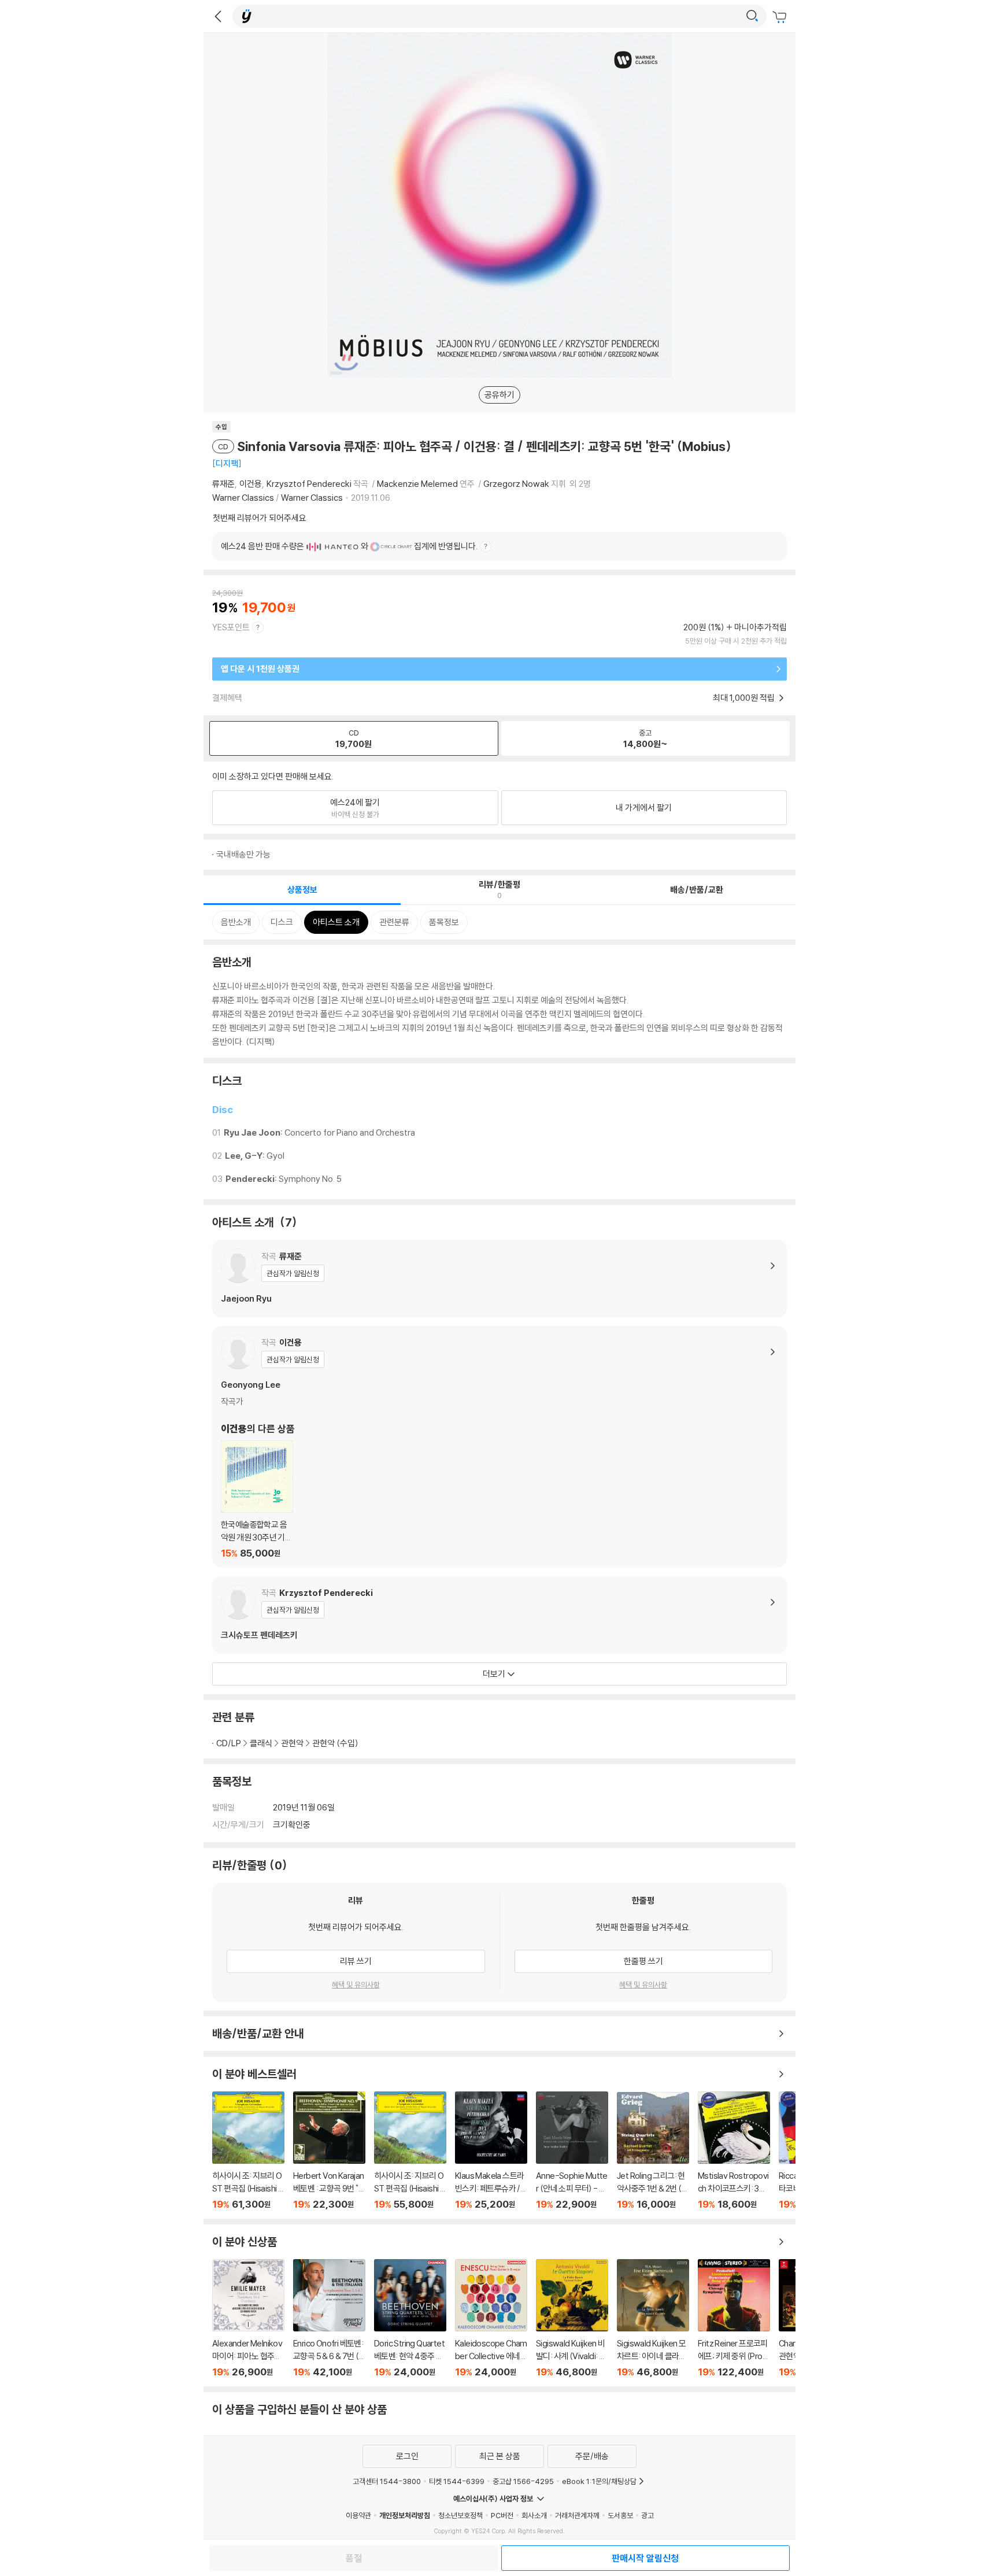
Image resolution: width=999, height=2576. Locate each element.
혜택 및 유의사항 (356, 1984)
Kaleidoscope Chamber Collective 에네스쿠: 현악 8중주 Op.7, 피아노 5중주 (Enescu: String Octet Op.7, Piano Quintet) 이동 (491, 2318)
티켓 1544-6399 (457, 2481)
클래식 (261, 1743)
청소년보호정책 (460, 2515)
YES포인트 (231, 627)
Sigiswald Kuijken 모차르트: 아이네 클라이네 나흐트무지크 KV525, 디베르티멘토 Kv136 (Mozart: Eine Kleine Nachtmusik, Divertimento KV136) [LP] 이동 (653, 2318)
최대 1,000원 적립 (745, 698)
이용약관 (358, 2515)
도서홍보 (620, 2515)
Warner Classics (243, 498)
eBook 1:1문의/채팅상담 (599, 2481)
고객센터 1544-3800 (387, 2481)
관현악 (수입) (335, 1743)
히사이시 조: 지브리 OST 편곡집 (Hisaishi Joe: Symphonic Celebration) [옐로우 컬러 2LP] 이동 (248, 2151)
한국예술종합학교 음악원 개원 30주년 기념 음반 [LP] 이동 (257, 1500)
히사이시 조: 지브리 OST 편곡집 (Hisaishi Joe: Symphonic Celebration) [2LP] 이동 (410, 2151)
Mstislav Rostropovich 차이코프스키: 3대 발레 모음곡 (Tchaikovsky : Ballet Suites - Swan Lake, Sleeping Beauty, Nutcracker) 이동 (734, 2151)
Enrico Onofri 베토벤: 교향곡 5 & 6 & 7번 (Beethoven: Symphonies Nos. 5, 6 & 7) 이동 (329, 2318)
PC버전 (502, 2515)
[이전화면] (218, 16)
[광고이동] (752, 16)
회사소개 (534, 2515)
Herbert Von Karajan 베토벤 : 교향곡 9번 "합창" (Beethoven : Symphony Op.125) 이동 (329, 2151)
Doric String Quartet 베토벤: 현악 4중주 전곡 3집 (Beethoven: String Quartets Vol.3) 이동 (410, 2318)
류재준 (223, 484)
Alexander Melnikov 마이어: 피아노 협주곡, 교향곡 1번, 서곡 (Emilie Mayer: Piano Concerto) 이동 (248, 2318)
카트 (781, 17)
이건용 (251, 484)
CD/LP (229, 1743)
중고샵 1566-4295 (523, 2481)
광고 (647, 2515)
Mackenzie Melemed (417, 484)
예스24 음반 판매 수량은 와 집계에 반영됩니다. (349, 546)
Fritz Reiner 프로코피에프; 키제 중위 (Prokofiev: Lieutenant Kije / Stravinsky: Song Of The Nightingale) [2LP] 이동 (734, 2318)
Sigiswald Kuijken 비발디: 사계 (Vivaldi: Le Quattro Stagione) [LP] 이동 (572, 2318)
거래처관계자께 (577, 2515)
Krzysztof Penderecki (309, 484)
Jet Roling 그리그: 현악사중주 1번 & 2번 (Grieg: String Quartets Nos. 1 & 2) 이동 (653, 2151)
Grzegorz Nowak (516, 484)
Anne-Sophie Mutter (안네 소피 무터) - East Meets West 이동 (572, 2151)
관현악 (292, 1743)
